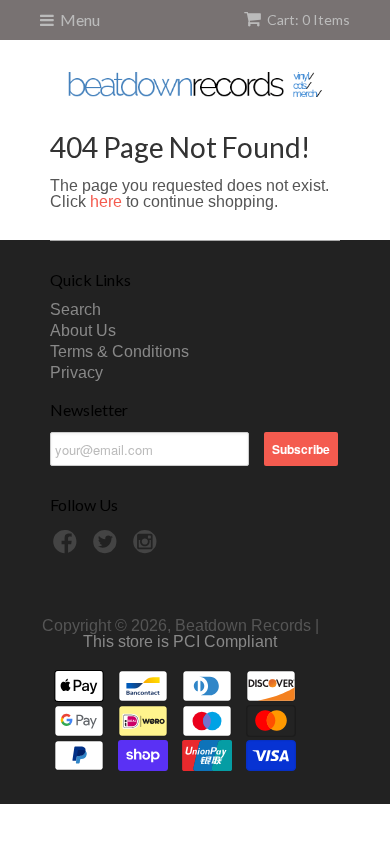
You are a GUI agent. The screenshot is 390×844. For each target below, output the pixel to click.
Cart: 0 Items (308, 19)
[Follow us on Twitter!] (108, 547)
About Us (83, 330)
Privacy (76, 372)
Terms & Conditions (119, 351)
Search (75, 309)
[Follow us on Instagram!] (148, 547)
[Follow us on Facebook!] (68, 547)
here (106, 201)
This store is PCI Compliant (180, 641)
